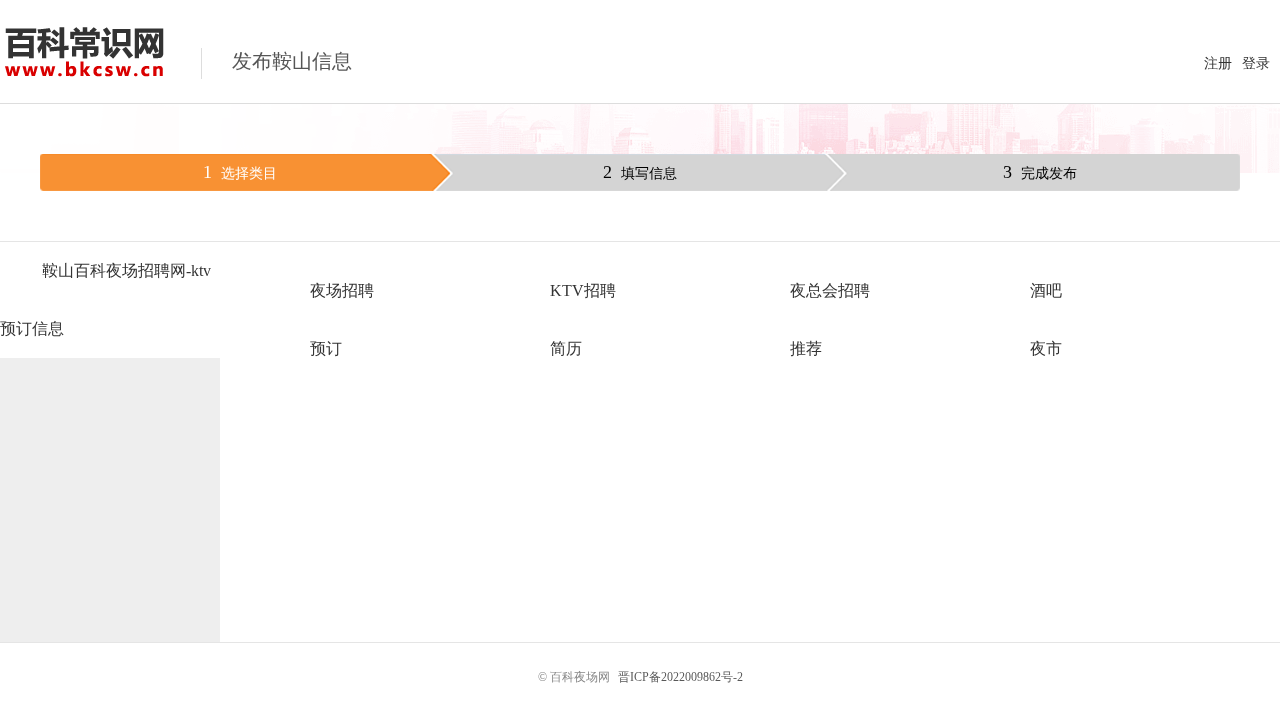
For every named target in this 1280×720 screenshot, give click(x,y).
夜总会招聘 (830, 290)
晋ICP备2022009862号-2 (680, 677)
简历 (566, 348)
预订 (326, 348)
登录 (1256, 63)
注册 (1218, 63)
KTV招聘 (583, 290)
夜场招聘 (342, 290)
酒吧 (1046, 290)
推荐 (806, 348)
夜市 (1046, 348)
